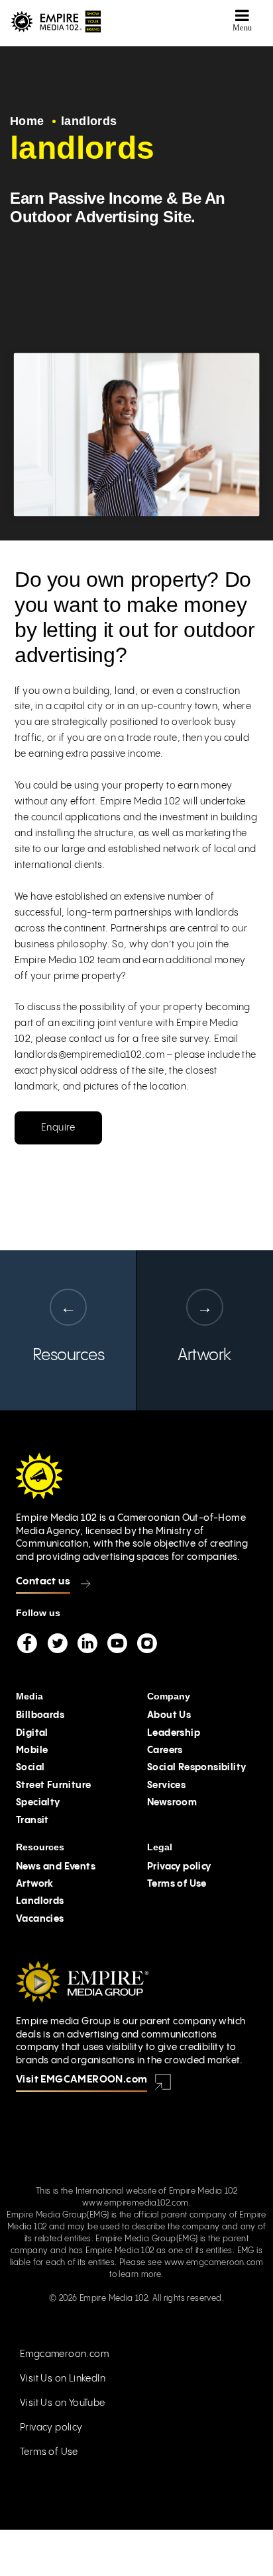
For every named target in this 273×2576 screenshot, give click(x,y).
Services (166, 1785)
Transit (32, 1821)
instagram (146, 1643)
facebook (27, 1643)
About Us (169, 1715)
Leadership (174, 1733)
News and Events (56, 1867)
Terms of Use (177, 1884)
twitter (57, 1643)
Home (27, 121)
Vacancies (40, 1919)
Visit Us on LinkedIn (63, 2379)
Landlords (40, 1901)
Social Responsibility (196, 1768)
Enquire (58, 1128)
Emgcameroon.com (64, 2354)
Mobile (32, 1750)
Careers (165, 1750)
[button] (243, 20)
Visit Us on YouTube (63, 2403)
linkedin (87, 1643)
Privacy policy (179, 1867)
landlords (89, 121)
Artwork (35, 1884)
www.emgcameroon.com (214, 2263)
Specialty (38, 1803)
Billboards (40, 1715)
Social (30, 1768)
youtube (117, 1643)
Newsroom (172, 1803)
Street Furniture (53, 1785)
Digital (32, 1733)
